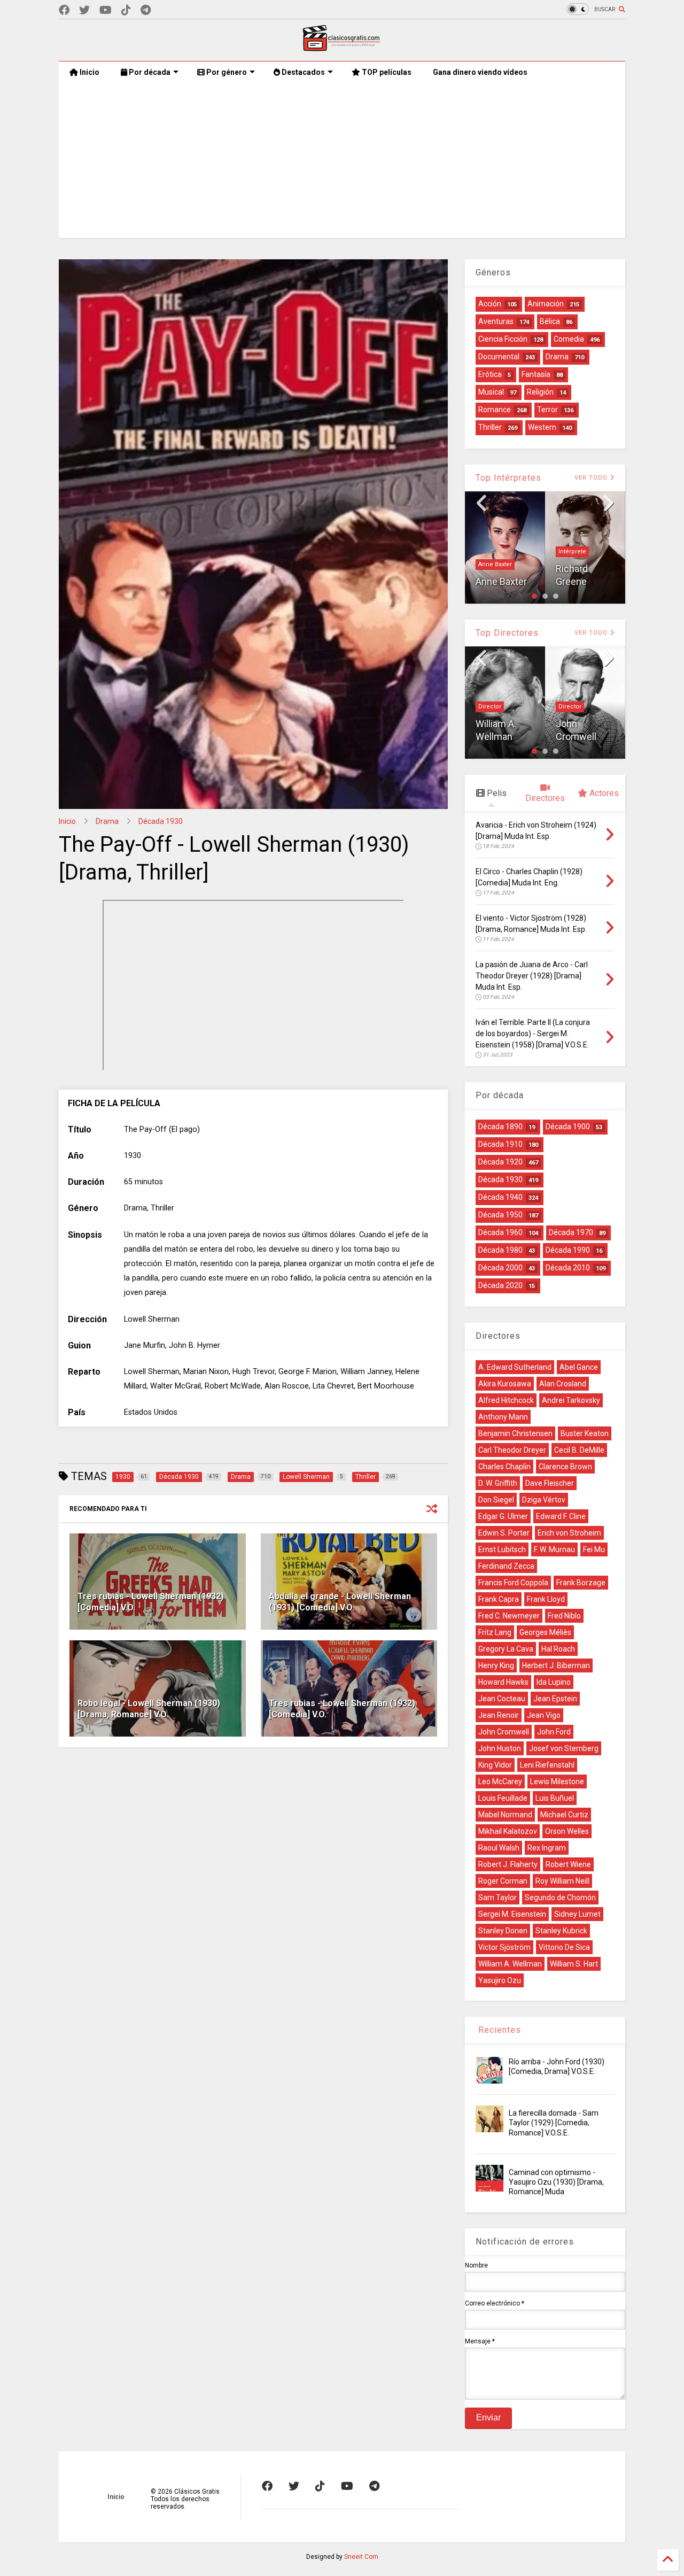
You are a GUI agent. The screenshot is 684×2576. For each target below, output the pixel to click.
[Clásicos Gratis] (342, 48)
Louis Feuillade (503, 1798)
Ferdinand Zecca (506, 1566)
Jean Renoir (499, 1715)
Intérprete (572, 552)
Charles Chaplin (504, 1467)
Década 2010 (568, 1268)
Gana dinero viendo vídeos (480, 72)
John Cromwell (504, 1732)
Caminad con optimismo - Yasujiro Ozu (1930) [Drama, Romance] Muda (556, 2182)
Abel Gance (579, 1367)
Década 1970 (571, 1232)
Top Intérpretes (508, 478)
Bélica (550, 321)
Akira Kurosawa (505, 1384)
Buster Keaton (585, 1433)
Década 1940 (500, 1197)
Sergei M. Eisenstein (512, 1914)
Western (542, 427)
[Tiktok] (126, 10)
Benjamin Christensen (515, 1433)
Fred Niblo (564, 1616)
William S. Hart (574, 1964)
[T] (146, 10)
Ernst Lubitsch (502, 1549)
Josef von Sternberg (564, 1748)
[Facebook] (64, 10)
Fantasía (536, 374)
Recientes (498, 2030)
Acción (490, 304)
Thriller (490, 427)
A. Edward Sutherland (515, 1367)
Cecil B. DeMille (579, 1450)
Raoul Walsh (499, 1848)
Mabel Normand (505, 1815)
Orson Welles (567, 1831)
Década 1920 (500, 1162)
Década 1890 (500, 1127)
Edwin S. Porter (504, 1533)
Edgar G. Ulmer (503, 1516)
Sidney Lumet (577, 1914)
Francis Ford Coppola (513, 1583)
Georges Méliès (545, 1632)
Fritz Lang (495, 1632)
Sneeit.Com (361, 2557)
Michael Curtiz (564, 1815)
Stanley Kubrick (561, 1931)
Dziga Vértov (544, 1500)
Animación (546, 304)
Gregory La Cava (506, 1649)
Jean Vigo (544, 1715)
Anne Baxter (495, 564)
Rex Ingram (547, 1848)
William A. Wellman (510, 1964)
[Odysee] (106, 10)
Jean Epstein (555, 1699)
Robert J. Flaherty (508, 1864)
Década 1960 (500, 1232)
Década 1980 (500, 1250)
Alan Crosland (563, 1384)
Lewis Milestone (557, 1781)
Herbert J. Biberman (556, 1665)
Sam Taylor (498, 1898)
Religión (540, 392)
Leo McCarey (500, 1781)
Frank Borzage (581, 1583)
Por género (226, 72)
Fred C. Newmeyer (509, 1616)
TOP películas (386, 72)
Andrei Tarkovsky (571, 1400)
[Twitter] (84, 10)
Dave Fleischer (550, 1483)
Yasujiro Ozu (500, 1980)
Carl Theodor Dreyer (512, 1450)
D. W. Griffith (498, 1483)
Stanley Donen (503, 1931)
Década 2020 (500, 1285)
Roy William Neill (562, 1881)
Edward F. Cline (561, 1516)
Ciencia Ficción (503, 339)
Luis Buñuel (555, 1798)
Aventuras (496, 321)
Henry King (496, 1665)
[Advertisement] (342, 163)
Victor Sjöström (504, 1947)
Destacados (302, 72)
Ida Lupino (554, 1682)
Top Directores (507, 633)
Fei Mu (594, 1549)
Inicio (89, 72)
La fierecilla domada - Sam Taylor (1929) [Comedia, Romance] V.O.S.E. (554, 2123)
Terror (547, 410)
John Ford (554, 1732)
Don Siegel (496, 1500)
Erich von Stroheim (569, 1533)
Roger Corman (503, 1881)
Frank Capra (499, 1599)
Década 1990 (568, 1250)
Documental (499, 357)
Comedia (569, 339)
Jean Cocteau (502, 1699)
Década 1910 (500, 1144)
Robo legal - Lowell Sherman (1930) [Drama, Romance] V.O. (149, 1709)
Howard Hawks (503, 1682)
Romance (495, 410)
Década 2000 (500, 1268)
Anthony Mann (503, 1417)
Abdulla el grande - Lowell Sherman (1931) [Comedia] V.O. (340, 1602)
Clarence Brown (565, 1467)
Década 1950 (500, 1215)
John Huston (500, 1748)
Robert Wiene (568, 1864)
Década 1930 (161, 821)
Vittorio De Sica (564, 1947)
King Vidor (495, 1765)
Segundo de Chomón (560, 1898)
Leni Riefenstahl (547, 1765)
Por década (149, 72)
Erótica (490, 374)
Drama (107, 821)
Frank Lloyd (546, 1599)
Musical (491, 392)
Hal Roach (558, 1649)
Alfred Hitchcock (506, 1400)
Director (490, 707)
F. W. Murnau (554, 1549)
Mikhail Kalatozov (508, 1831)
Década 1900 (568, 1127)
